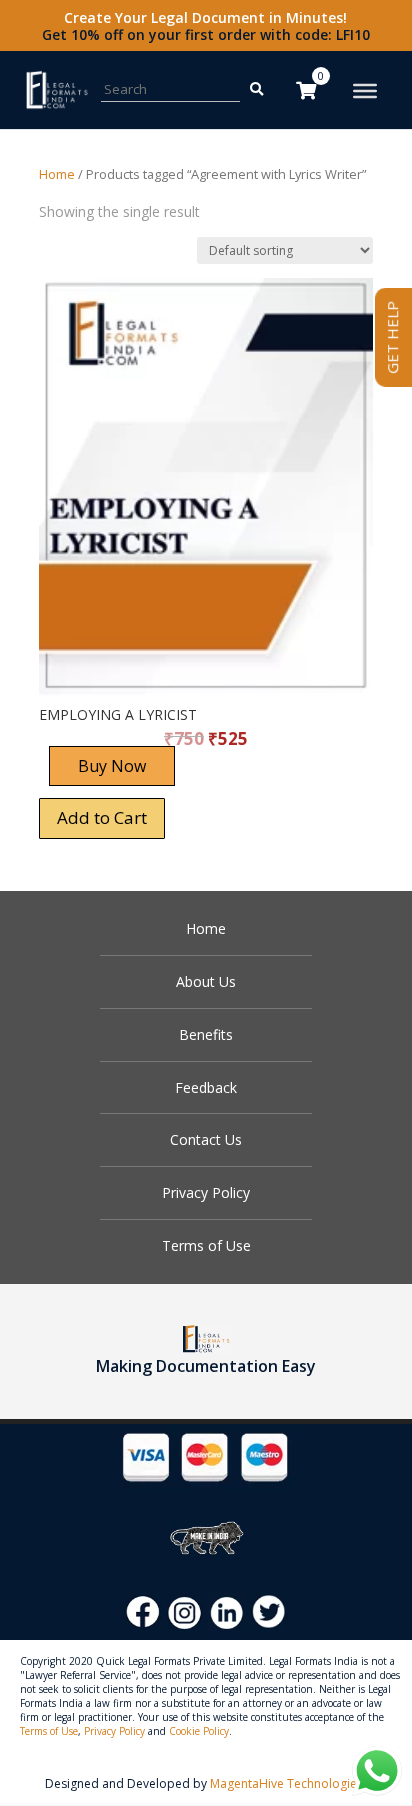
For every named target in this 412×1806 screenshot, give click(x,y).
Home (57, 174)
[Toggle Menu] (365, 91)
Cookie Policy (199, 1731)
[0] (306, 90)
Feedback (206, 1087)
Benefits (206, 1034)
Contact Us (206, 1139)
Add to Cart (102, 817)
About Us (206, 981)
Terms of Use (206, 1245)
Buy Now (112, 766)
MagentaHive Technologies (286, 1783)
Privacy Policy (206, 1192)
